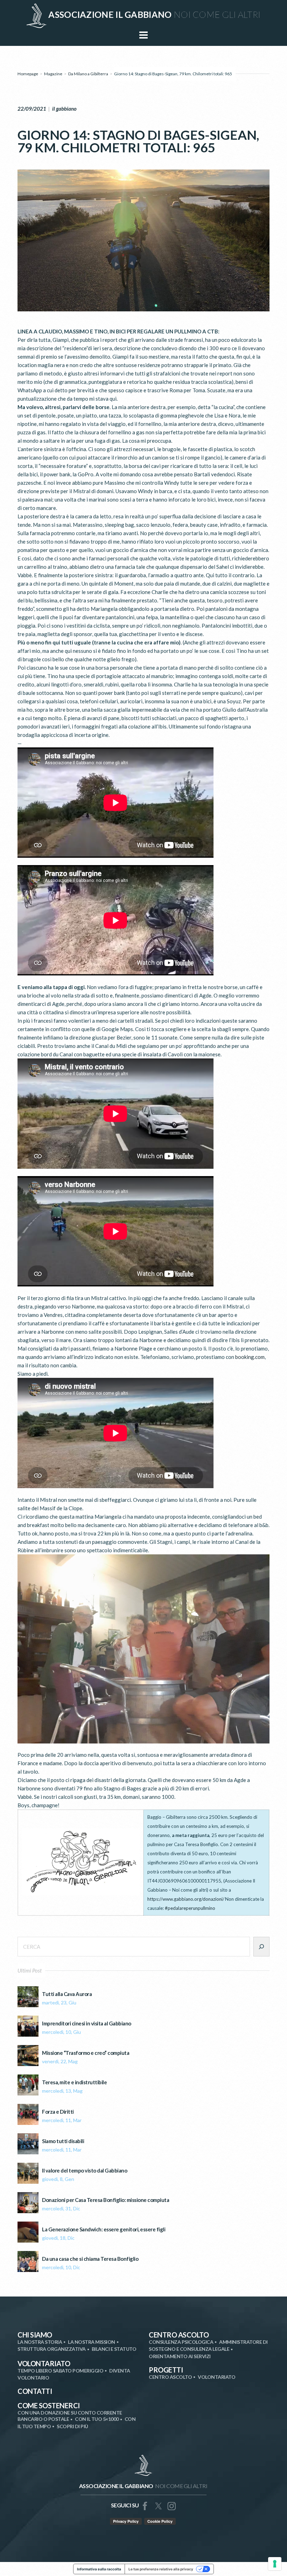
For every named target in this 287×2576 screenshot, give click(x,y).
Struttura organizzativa (52, 2349)
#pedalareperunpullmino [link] (190, 1908)
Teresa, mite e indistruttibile (74, 2082)
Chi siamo (35, 2335)
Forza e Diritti (58, 2112)
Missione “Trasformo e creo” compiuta (86, 2053)
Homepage (28, 74)
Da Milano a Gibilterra (88, 74)
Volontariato (44, 2363)
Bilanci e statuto (114, 2349)
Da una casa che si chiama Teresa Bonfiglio (90, 2259)
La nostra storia (40, 2342)
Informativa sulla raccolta (99, 2569)
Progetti (166, 2370)
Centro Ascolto (179, 2335)
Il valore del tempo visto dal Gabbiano (85, 2171)
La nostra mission (92, 2342)
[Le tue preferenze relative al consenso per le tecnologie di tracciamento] (275, 2564)
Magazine (53, 74)
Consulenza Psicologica (181, 2342)
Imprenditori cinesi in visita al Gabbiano (87, 2023)
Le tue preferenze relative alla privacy (161, 2569)
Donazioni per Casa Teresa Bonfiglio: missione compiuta (106, 2200)
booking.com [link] (250, 1357)
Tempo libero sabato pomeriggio (60, 2371)
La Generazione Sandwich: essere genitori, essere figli (104, 2229)
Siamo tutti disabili (63, 2141)
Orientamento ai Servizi (180, 2356)
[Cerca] (261, 1947)
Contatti (35, 2391)
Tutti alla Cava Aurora (67, 1994)
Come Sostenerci (49, 2405)
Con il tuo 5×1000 (97, 2419)
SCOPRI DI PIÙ (72, 2426)
